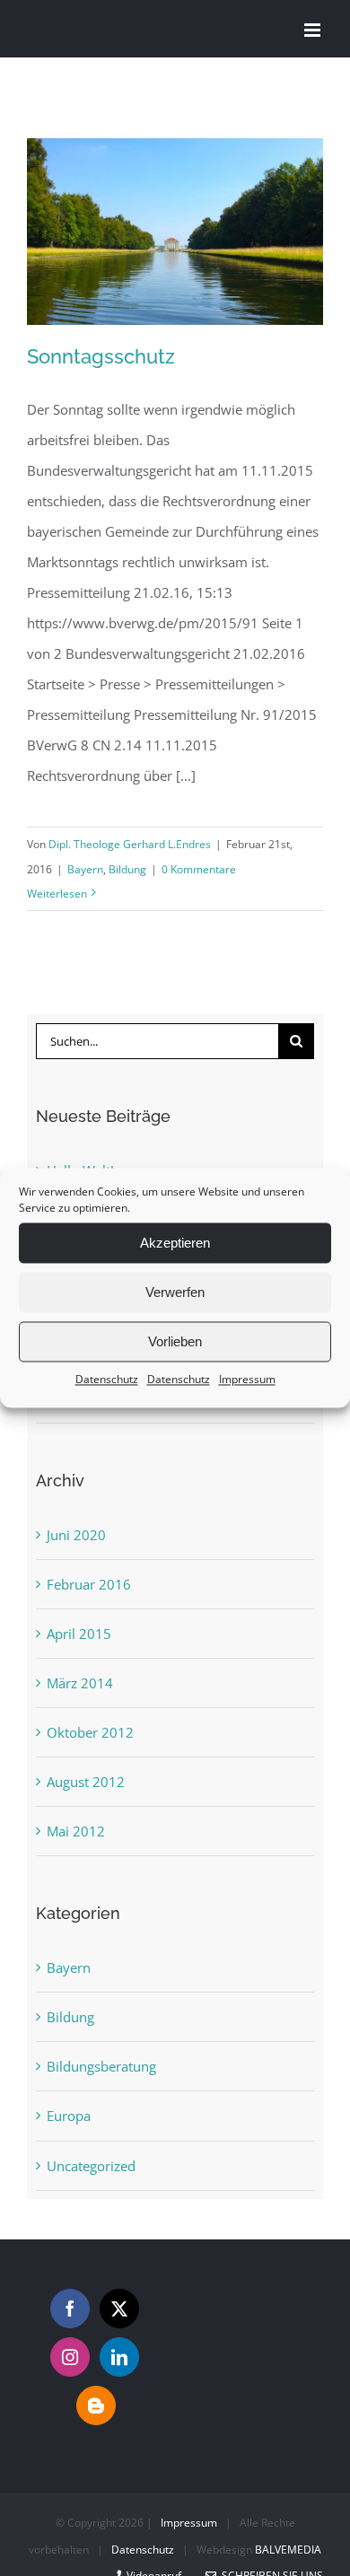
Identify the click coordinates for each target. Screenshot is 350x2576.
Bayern (85, 869)
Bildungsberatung (101, 2066)
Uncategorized (91, 2166)
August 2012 (86, 1782)
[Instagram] (70, 2357)
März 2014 (80, 1683)
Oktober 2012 (90, 1732)
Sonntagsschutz (101, 356)
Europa (69, 2116)
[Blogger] (96, 2405)
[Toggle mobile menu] (314, 30)
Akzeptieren (175, 1243)
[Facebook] (70, 2309)
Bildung (127, 869)
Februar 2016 (89, 1584)
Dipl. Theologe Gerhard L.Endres (130, 844)
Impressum (247, 1379)
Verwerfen (175, 1292)
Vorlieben (175, 1341)
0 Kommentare (199, 869)
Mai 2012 (76, 1831)
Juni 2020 (76, 1535)
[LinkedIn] (119, 2357)
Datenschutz (107, 1379)
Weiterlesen (57, 894)
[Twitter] (119, 2309)
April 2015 (79, 1634)
